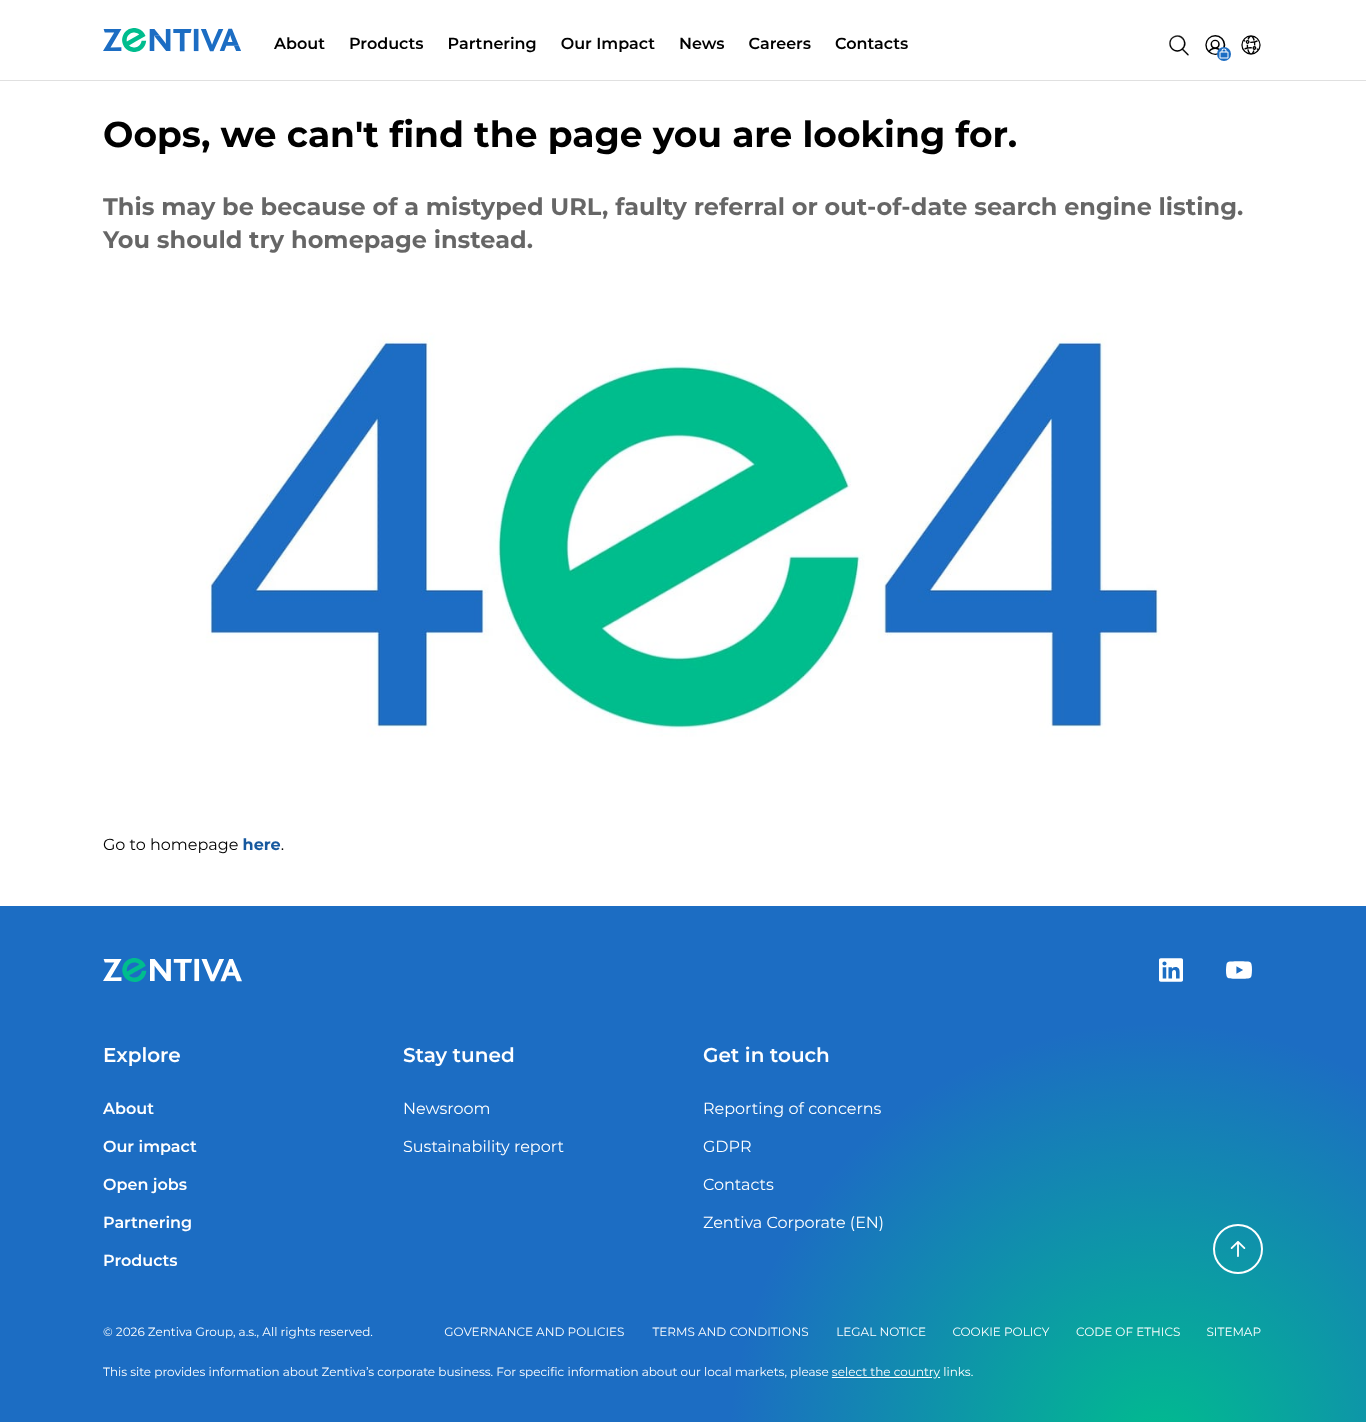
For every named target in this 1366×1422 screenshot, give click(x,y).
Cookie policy (1000, 1332)
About (299, 44)
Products (386, 44)
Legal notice (881, 1332)
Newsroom (447, 1109)
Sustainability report (483, 1147)
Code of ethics (1128, 1332)
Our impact (150, 1147)
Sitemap (1233, 1332)
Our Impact (608, 44)
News (702, 44)
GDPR (727, 1147)
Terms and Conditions (730, 1332)
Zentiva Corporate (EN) (793, 1223)
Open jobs (145, 1185)
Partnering (492, 44)
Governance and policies (534, 1332)
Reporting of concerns (792, 1109)
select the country (886, 1372)
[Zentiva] (172, 40)
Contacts (871, 44)
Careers (780, 44)
